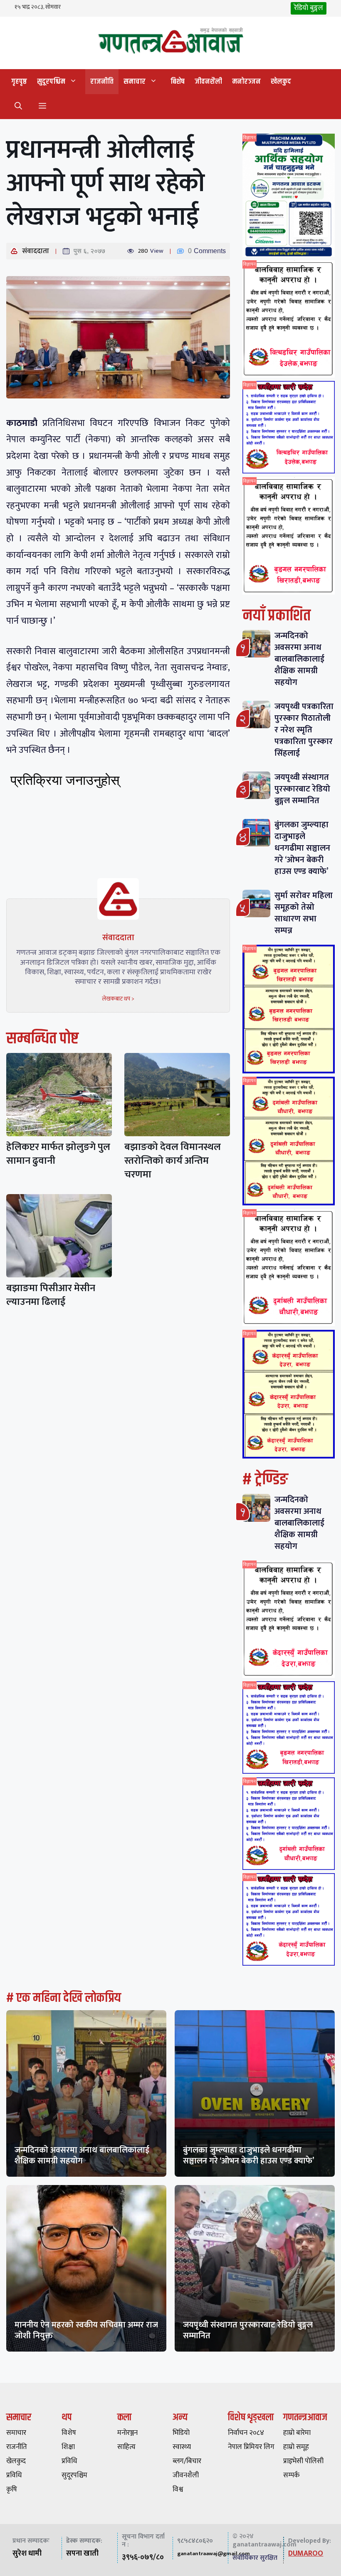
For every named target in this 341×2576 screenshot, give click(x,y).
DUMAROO (306, 2554)
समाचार (135, 82)
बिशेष (178, 82)
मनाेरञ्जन (246, 82)
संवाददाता (36, 251)
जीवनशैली (208, 82)
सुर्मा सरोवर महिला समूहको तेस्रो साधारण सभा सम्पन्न (304, 913)
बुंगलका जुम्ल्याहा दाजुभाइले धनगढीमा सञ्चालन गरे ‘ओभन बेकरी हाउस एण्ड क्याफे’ (302, 848)
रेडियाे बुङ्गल (309, 8)
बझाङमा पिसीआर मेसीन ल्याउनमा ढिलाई (51, 1295)
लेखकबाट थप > (118, 999)
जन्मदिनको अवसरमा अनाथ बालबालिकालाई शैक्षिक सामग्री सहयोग (299, 659)
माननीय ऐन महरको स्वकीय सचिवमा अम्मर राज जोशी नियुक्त (86, 2330)
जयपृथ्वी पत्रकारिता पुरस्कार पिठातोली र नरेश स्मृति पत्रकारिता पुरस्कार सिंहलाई (304, 730)
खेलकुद (281, 82)
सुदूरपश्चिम (51, 82)
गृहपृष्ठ (19, 82)
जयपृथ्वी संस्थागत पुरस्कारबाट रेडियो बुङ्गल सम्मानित (302, 789)
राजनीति (102, 82)
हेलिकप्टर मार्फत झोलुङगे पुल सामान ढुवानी (58, 1154)
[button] (18, 107)
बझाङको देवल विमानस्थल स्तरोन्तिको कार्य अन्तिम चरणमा (173, 1161)
